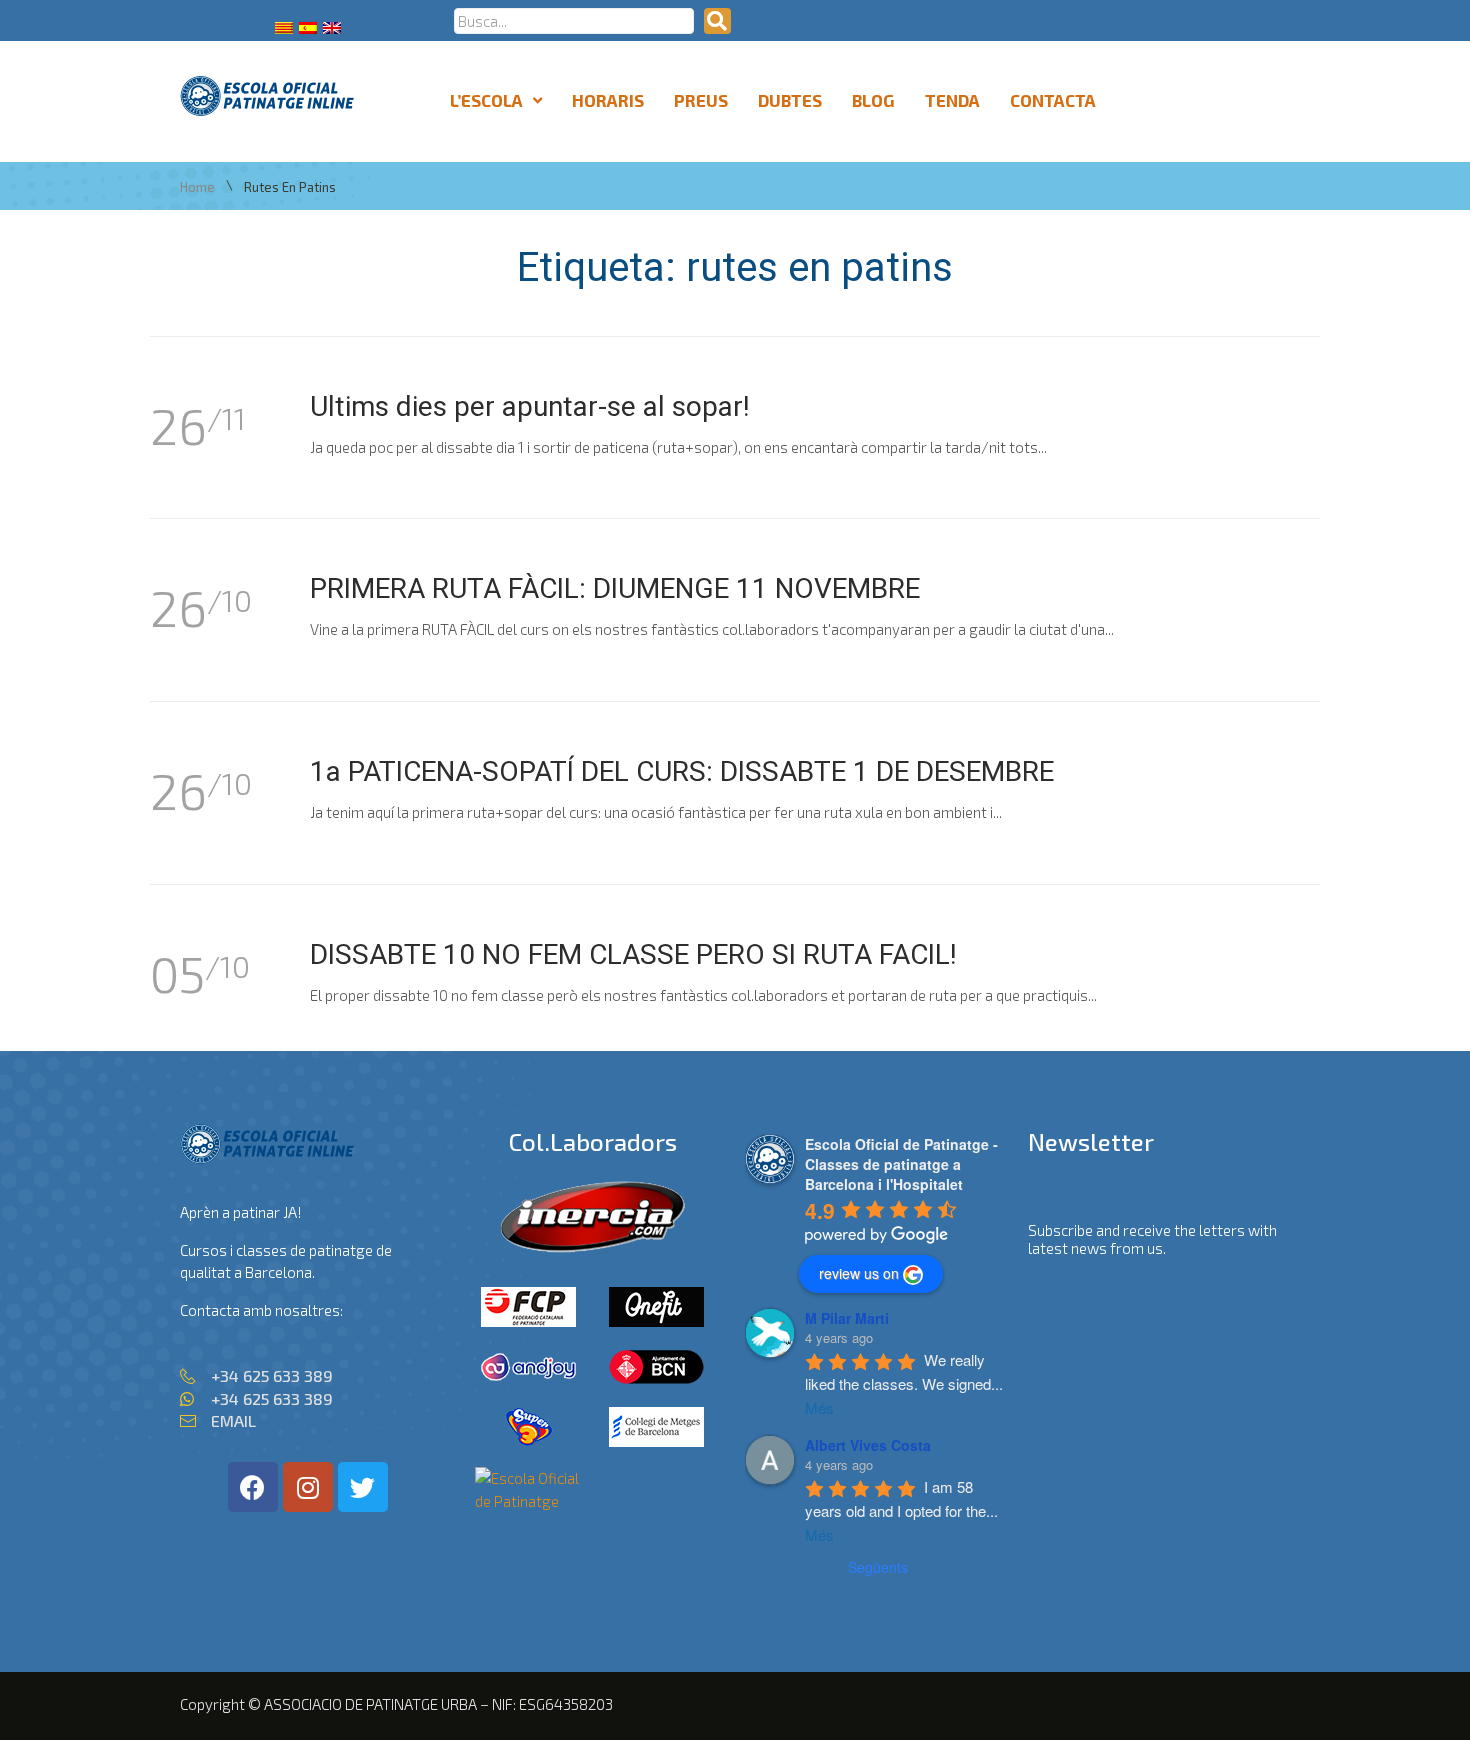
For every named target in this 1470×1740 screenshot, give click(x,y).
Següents (878, 1567)
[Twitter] (363, 1487)
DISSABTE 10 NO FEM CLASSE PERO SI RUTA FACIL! (633, 954)
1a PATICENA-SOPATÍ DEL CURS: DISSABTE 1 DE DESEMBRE (682, 771)
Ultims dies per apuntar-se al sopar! (530, 406)
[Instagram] (308, 1487)
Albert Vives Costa (868, 1445)
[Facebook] (253, 1487)
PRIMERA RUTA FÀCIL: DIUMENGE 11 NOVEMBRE (615, 588)
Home (197, 187)
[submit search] (717, 21)
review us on (859, 1273)
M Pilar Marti (847, 1318)
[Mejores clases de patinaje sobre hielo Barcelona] (529, 1501)
